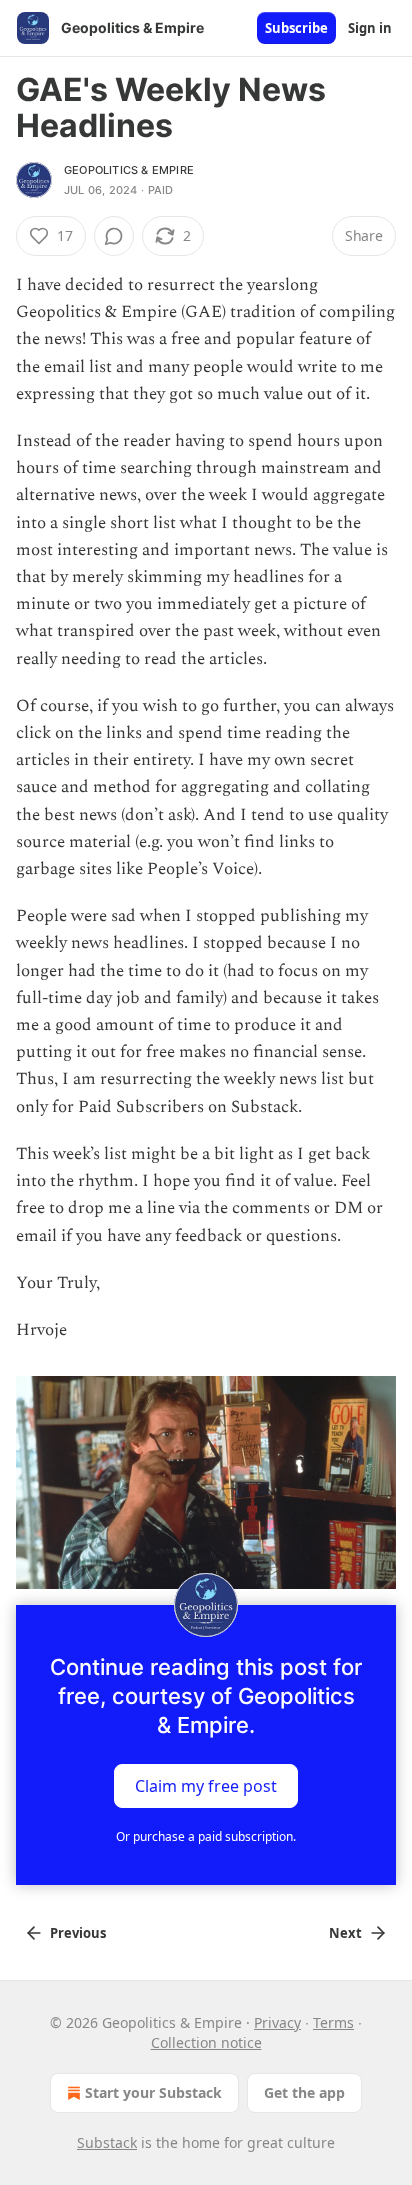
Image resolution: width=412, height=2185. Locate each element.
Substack (107, 2142)
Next (345, 1933)
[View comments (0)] (114, 236)
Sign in (370, 28)
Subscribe (296, 28)
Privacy (277, 2022)
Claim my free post (206, 1786)
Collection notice (206, 2042)
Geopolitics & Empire (129, 170)
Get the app (304, 2092)
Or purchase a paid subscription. (206, 1836)
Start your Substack (153, 2092)
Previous (78, 1933)
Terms (333, 2022)
